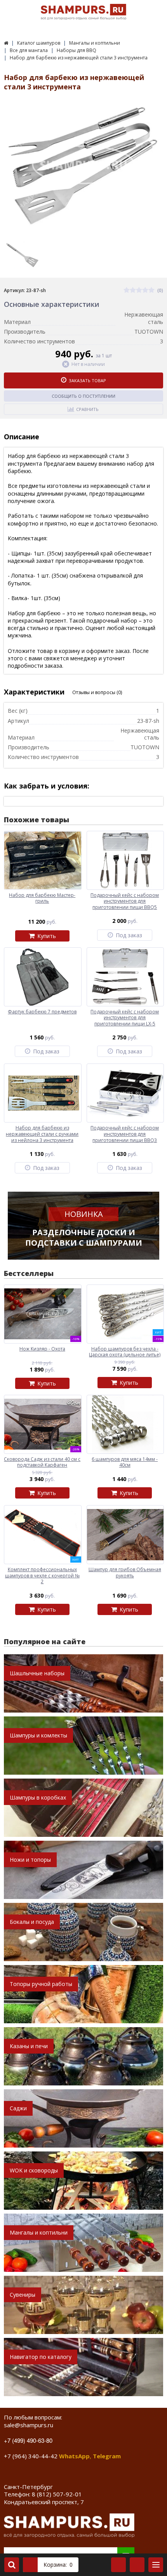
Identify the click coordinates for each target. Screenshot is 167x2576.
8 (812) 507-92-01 (57, 2494)
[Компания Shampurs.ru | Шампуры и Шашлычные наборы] (6, 43)
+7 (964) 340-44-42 (31, 2456)
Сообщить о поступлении (83, 396)
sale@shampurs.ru (29, 2425)
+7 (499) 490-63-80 (28, 2440)
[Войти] (118, 2565)
